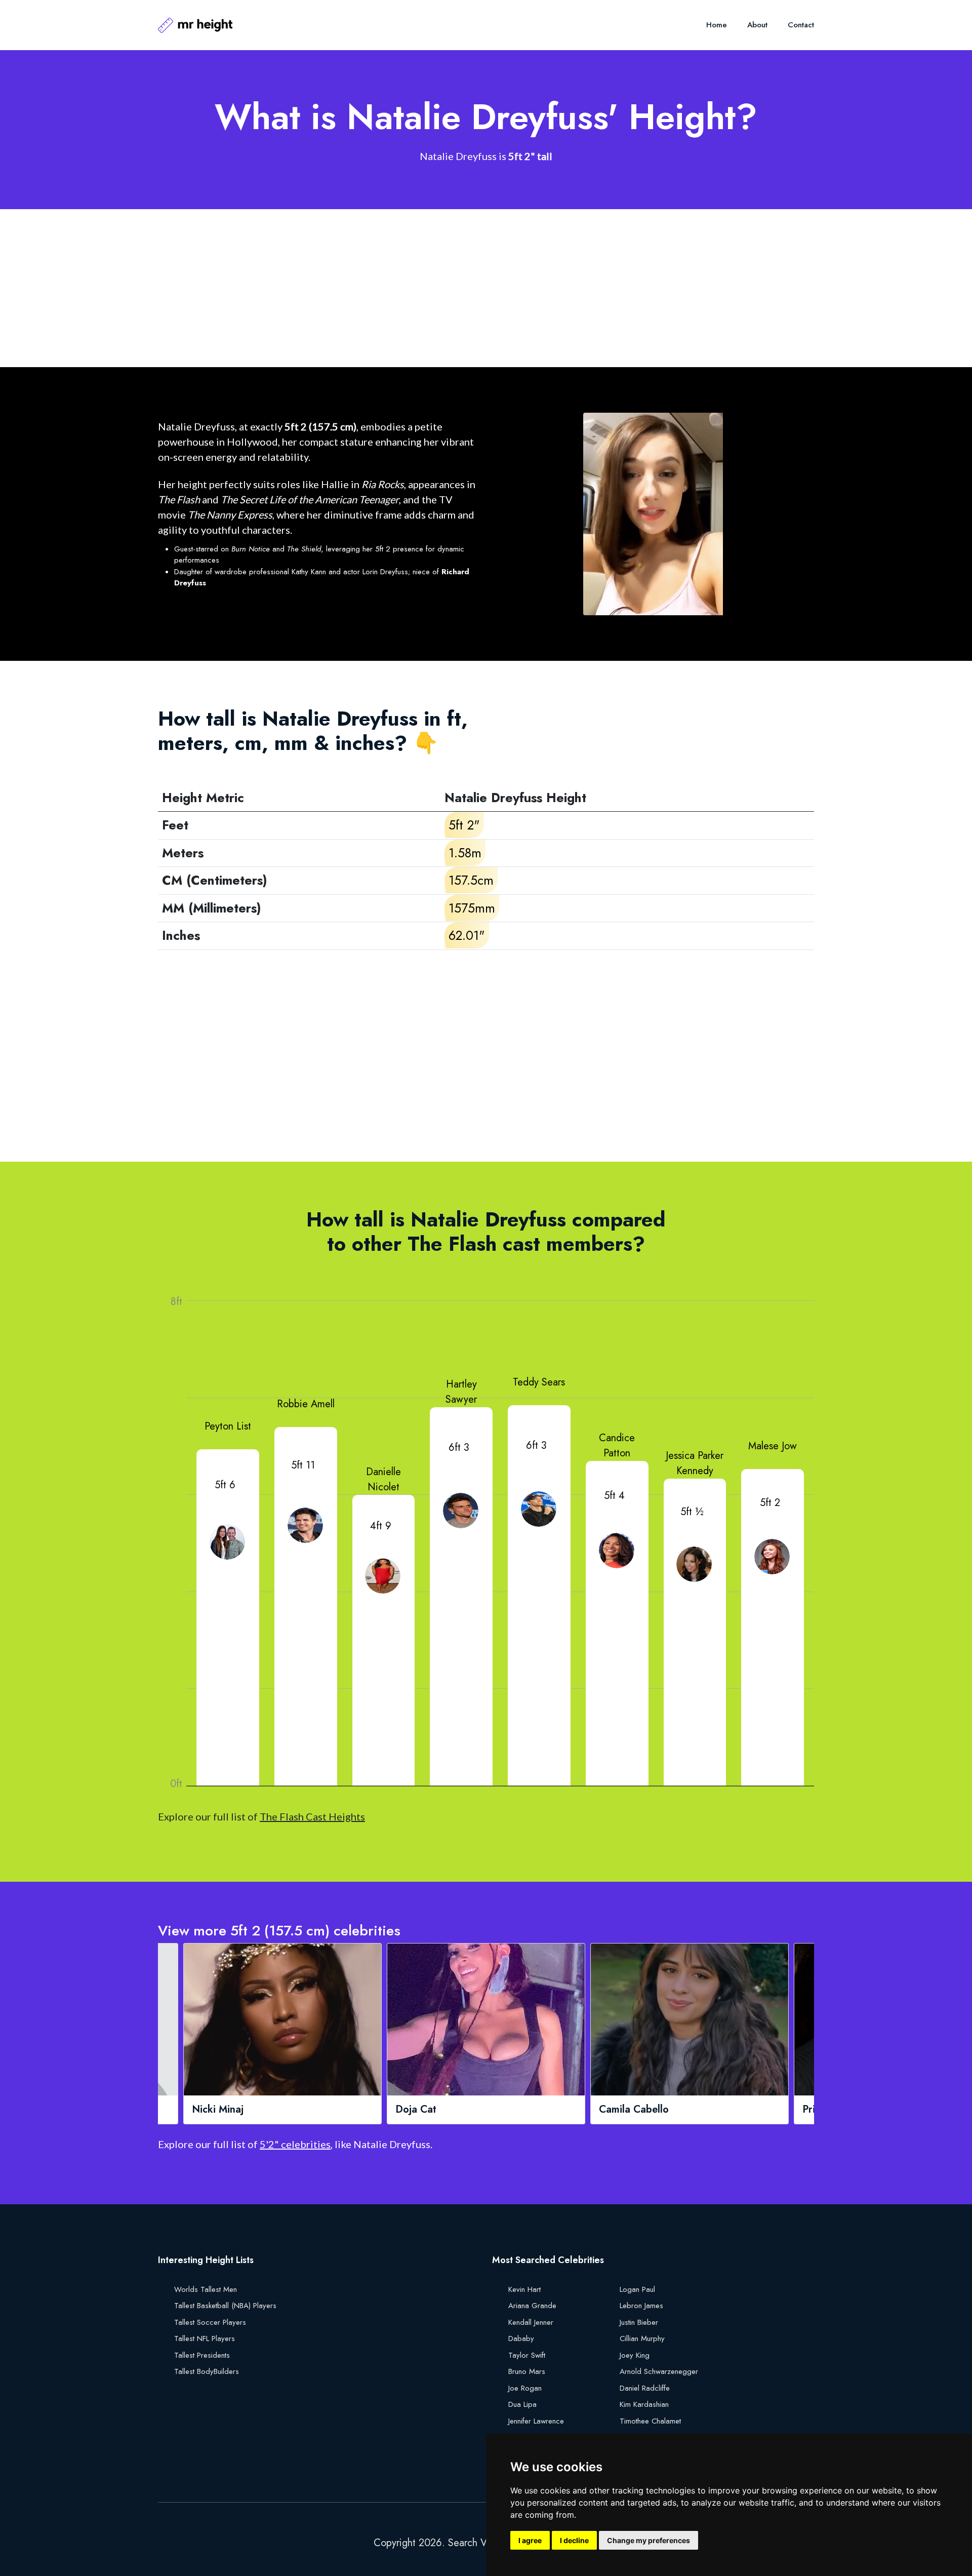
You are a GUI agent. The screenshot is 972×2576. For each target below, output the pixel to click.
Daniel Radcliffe (645, 2388)
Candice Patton (617, 1445)
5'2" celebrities (295, 2144)
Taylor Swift (527, 2355)
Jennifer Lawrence (536, 2421)
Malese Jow (773, 1446)
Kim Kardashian (644, 2404)
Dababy (521, 2339)
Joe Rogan (525, 2388)
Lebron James (641, 2306)
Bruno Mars (527, 2371)
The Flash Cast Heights (312, 1816)
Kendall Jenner (531, 2322)
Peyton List (228, 1426)
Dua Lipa (522, 2404)
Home (717, 25)
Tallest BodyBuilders (207, 2371)
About (757, 25)
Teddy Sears (539, 1382)
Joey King (635, 2355)
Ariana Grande (532, 2306)
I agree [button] (530, 2540)
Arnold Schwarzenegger (659, 2371)
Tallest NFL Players (205, 2339)
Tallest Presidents (202, 2355)
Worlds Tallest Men (206, 2289)
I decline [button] (574, 2540)
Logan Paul (637, 2289)
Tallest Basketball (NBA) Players (225, 2306)
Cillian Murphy (642, 2339)
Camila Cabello (435, 2110)
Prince (618, 2110)
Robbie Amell (306, 1404)
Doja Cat (217, 2110)
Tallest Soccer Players (210, 2322)
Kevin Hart (524, 2289)
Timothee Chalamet (650, 2421)
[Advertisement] (462, 288)
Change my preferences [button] (649, 2540)
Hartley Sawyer (461, 1392)
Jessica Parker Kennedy (695, 1463)
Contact (801, 25)
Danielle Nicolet (383, 1479)
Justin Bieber (639, 2322)
